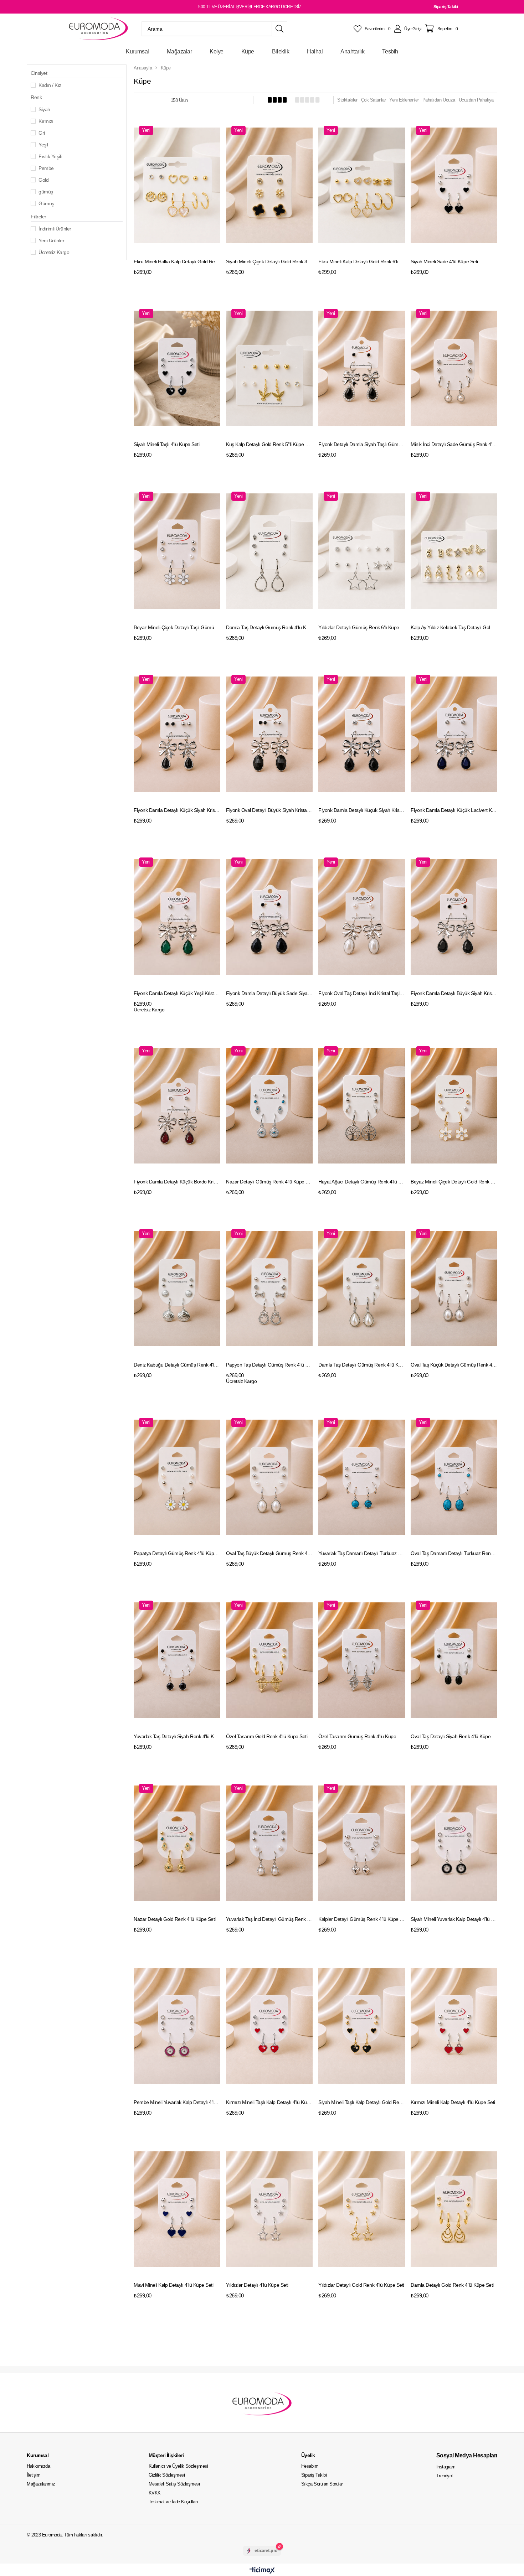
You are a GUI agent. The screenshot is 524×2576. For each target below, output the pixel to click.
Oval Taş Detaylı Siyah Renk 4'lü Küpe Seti (454, 1736)
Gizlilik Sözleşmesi (167, 2475)
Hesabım (310, 2466)
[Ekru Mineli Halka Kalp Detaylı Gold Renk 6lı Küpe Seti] (177, 185)
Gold (43, 180)
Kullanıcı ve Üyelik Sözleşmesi (178, 2466)
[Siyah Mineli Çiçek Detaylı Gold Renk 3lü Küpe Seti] (269, 185)
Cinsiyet (39, 73)
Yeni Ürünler (51, 240)
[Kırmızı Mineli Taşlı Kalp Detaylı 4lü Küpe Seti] (269, 2026)
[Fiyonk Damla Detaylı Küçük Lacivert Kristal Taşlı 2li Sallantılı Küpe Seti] (454, 734)
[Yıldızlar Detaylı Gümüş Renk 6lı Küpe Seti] (362, 551)
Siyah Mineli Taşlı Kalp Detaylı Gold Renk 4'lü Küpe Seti (362, 2102)
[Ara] (279, 29)
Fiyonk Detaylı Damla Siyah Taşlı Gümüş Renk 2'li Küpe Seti (362, 444)
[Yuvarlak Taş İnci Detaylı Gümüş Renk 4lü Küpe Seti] (269, 1843)
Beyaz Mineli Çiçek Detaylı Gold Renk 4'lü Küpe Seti (454, 1182)
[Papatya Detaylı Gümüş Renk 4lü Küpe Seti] (177, 1478)
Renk (36, 97)
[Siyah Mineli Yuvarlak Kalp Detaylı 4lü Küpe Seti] (454, 1843)
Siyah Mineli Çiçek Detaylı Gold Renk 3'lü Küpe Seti (269, 261)
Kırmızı (46, 121)
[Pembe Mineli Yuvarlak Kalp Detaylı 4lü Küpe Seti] (177, 2026)
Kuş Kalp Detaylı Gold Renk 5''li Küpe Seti (269, 444)
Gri (42, 133)
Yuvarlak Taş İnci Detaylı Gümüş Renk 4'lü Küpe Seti (269, 1919)
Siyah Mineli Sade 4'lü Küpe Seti (444, 261)
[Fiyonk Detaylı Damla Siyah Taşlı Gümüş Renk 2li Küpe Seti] (362, 369)
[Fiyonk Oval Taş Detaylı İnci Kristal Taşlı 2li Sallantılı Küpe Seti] (362, 917)
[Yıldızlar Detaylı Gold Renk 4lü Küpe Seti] (362, 2209)
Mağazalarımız (41, 2484)
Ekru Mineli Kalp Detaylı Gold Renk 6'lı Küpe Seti (362, 261)
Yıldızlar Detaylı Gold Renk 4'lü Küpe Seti (361, 2285)
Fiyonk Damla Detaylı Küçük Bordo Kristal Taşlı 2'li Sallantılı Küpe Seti (177, 1182)
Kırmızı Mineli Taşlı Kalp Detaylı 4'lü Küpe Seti (269, 2102)
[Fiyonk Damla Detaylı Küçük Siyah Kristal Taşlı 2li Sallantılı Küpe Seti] (362, 734)
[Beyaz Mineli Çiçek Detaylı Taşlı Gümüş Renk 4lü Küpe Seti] (177, 551)
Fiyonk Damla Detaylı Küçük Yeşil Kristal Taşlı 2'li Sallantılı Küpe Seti (177, 993)
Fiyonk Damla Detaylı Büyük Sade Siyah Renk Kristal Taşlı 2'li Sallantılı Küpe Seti (269, 993)
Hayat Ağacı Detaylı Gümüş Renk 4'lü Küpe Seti (362, 1182)
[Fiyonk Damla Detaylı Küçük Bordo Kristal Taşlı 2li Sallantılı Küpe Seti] (177, 1106)
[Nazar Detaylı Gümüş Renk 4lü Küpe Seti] (269, 1106)
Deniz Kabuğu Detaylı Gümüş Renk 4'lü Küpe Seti (177, 1365)
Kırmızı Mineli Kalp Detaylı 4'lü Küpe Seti (453, 2102)
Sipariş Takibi (446, 7)
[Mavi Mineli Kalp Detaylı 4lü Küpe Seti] (177, 2209)
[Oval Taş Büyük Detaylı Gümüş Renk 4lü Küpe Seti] (269, 1478)
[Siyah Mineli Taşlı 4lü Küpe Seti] (177, 369)
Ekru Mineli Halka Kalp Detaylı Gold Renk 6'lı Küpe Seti (177, 261)
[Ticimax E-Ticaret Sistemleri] (262, 2571)
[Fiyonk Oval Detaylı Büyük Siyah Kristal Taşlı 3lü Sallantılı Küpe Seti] (269, 734)
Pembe (46, 168)
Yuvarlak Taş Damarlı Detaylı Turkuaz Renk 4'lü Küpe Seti (362, 1553)
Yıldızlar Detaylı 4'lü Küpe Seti (257, 2285)
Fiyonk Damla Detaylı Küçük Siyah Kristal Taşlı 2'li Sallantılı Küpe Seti (362, 810)
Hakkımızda (38, 2466)
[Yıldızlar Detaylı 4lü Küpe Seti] (269, 2209)
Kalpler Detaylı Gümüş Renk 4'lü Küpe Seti (362, 1919)
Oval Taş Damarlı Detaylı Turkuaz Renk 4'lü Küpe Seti (454, 1553)
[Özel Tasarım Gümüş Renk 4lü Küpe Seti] (362, 1660)
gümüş (46, 192)
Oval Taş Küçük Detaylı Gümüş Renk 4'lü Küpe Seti (454, 1365)
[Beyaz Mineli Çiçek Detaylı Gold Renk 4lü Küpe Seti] (454, 1106)
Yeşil (43, 145)
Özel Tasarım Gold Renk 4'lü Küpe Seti (267, 1736)
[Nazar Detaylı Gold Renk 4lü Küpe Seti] (177, 1843)
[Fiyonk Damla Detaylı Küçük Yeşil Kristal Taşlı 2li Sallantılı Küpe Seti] (177, 917)
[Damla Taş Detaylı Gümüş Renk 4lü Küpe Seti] (269, 551)
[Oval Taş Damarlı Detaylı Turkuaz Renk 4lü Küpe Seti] (454, 1478)
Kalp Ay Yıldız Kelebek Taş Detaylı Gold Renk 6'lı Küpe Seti (454, 627)
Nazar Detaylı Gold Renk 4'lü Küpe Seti (175, 1919)
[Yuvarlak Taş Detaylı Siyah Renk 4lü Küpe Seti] (177, 1660)
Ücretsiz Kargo (54, 252)
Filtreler (38, 217)
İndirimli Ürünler (55, 229)
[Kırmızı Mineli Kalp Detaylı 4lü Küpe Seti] (454, 2026)
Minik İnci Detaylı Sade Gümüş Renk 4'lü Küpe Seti (454, 444)
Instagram (446, 2467)
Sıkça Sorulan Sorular (322, 2484)
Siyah (44, 109)
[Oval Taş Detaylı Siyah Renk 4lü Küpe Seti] (454, 1660)
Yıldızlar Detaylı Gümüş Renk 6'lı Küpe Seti (362, 627)
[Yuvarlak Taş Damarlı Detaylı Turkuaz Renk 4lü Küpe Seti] (362, 1478)
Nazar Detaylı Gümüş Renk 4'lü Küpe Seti (269, 1182)
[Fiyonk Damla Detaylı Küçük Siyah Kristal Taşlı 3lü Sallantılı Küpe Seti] (177, 734)
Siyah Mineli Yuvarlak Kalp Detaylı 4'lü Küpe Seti (454, 1919)
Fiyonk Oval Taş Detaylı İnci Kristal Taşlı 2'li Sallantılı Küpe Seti (362, 993)
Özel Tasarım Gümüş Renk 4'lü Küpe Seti (362, 1736)
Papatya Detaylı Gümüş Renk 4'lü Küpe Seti (177, 1553)
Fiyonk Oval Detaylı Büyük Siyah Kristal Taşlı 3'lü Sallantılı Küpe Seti (269, 810)
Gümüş (46, 203)
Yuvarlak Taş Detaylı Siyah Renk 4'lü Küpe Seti (177, 1736)
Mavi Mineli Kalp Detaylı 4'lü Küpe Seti (173, 2285)
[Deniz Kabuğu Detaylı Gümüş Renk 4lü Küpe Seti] (177, 1289)
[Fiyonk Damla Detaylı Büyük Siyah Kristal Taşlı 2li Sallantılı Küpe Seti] (454, 917)
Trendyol (445, 2476)
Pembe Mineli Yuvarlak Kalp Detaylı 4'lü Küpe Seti (177, 2102)
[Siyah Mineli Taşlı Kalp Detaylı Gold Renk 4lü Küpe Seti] (362, 2026)
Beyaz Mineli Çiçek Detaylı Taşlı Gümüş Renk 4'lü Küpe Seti (177, 627)
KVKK (155, 2493)
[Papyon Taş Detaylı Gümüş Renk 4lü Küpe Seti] (269, 1289)
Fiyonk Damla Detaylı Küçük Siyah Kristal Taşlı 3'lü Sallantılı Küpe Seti (177, 810)
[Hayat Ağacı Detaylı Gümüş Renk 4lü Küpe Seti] (362, 1106)
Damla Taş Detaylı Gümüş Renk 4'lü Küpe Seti (269, 627)
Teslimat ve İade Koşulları (173, 2502)
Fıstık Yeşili (50, 156)
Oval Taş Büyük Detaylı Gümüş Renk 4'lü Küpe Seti (269, 1553)
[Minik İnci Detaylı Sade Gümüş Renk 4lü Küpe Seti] (454, 369)
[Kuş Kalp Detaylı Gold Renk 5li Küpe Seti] (269, 369)
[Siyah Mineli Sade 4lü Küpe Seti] (454, 185)
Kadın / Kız (50, 85)
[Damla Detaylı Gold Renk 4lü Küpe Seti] (454, 2209)
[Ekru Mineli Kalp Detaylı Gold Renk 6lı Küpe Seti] (362, 185)
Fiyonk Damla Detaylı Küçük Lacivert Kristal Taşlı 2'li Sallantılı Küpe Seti (454, 810)
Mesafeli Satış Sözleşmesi (174, 2484)
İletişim (34, 2475)
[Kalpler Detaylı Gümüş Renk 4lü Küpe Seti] (362, 1843)
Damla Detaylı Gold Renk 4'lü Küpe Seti (452, 2285)
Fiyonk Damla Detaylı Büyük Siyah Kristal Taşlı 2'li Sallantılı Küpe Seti (454, 993)
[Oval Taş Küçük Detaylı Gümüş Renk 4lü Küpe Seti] (454, 1289)
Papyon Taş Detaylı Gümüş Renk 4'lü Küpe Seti (269, 1365)
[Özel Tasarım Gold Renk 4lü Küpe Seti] (269, 1660)
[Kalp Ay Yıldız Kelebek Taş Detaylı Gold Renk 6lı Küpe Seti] (454, 551)
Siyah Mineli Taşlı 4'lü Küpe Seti (166, 444)
